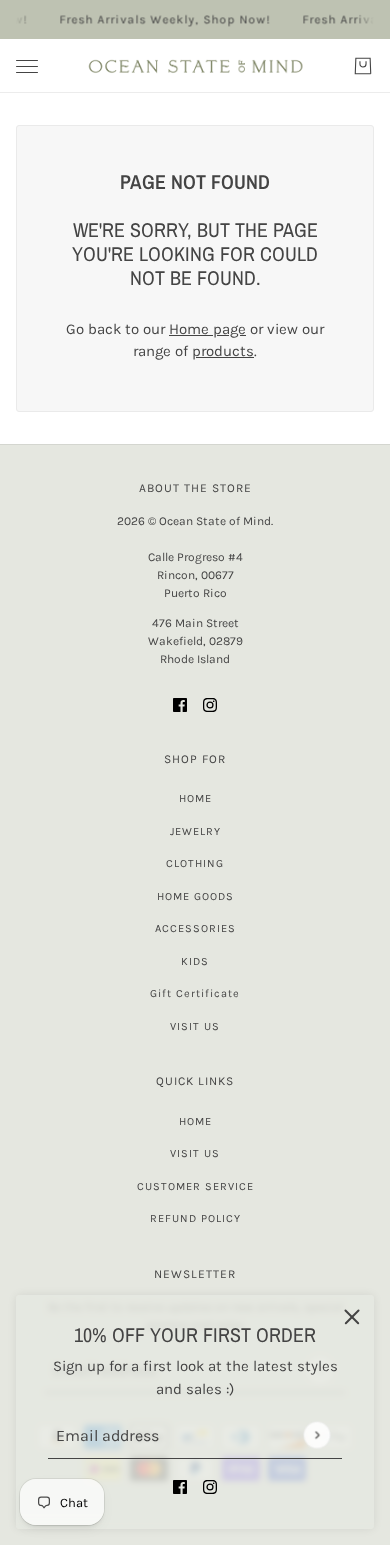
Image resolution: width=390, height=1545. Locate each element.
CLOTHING (195, 863)
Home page (207, 329)
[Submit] (316, 1434)
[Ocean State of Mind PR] (195, 66)
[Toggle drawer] (27, 66)
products (223, 351)
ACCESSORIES (195, 928)
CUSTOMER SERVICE (195, 1186)
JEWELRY (195, 831)
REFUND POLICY (195, 1218)
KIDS (195, 961)
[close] (352, 1317)
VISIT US (195, 1026)
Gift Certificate (195, 993)
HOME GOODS (195, 896)
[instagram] (210, 1486)
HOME (195, 798)
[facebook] (180, 1486)
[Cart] (363, 66)
